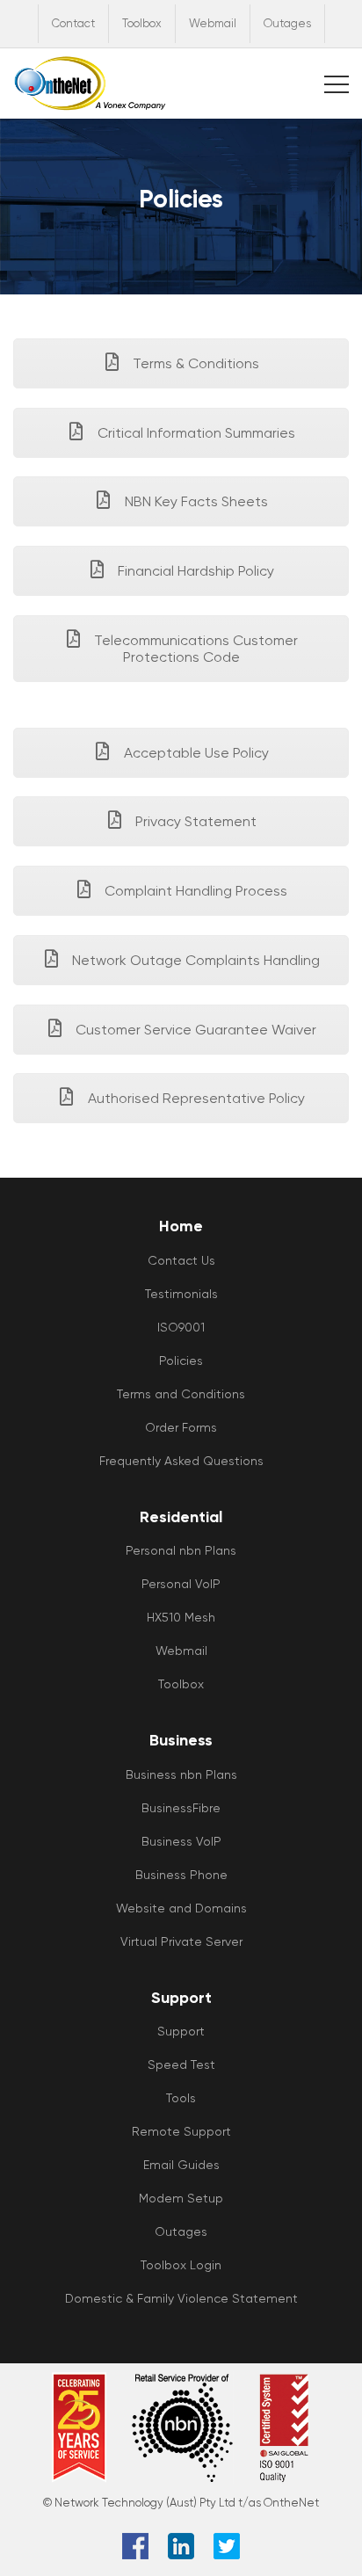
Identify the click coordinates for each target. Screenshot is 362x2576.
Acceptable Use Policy (195, 753)
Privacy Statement (194, 821)
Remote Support (181, 2131)
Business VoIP (181, 1841)
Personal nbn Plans (181, 1550)
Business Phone (181, 1875)
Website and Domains (181, 1908)
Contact (73, 23)
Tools (181, 2098)
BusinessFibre (181, 1808)
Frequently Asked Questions (181, 1461)
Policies (181, 1361)
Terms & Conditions (194, 363)
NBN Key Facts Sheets (195, 501)
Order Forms (181, 1427)
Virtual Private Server (181, 1941)
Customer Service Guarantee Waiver (194, 1030)
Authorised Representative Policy (195, 1098)
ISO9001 (181, 1327)
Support (181, 2031)
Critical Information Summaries (195, 433)
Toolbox (142, 23)
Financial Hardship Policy (194, 571)
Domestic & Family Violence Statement (181, 2298)
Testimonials (181, 1294)
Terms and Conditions (181, 1394)
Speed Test (181, 2064)
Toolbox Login (181, 2265)
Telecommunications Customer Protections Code (194, 649)
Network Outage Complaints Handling (194, 960)
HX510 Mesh (181, 1617)
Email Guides (181, 2165)
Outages (287, 23)
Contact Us (181, 1260)
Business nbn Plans (181, 1774)
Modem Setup (181, 2198)
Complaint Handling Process (194, 891)
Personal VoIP (181, 1584)
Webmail (213, 23)
